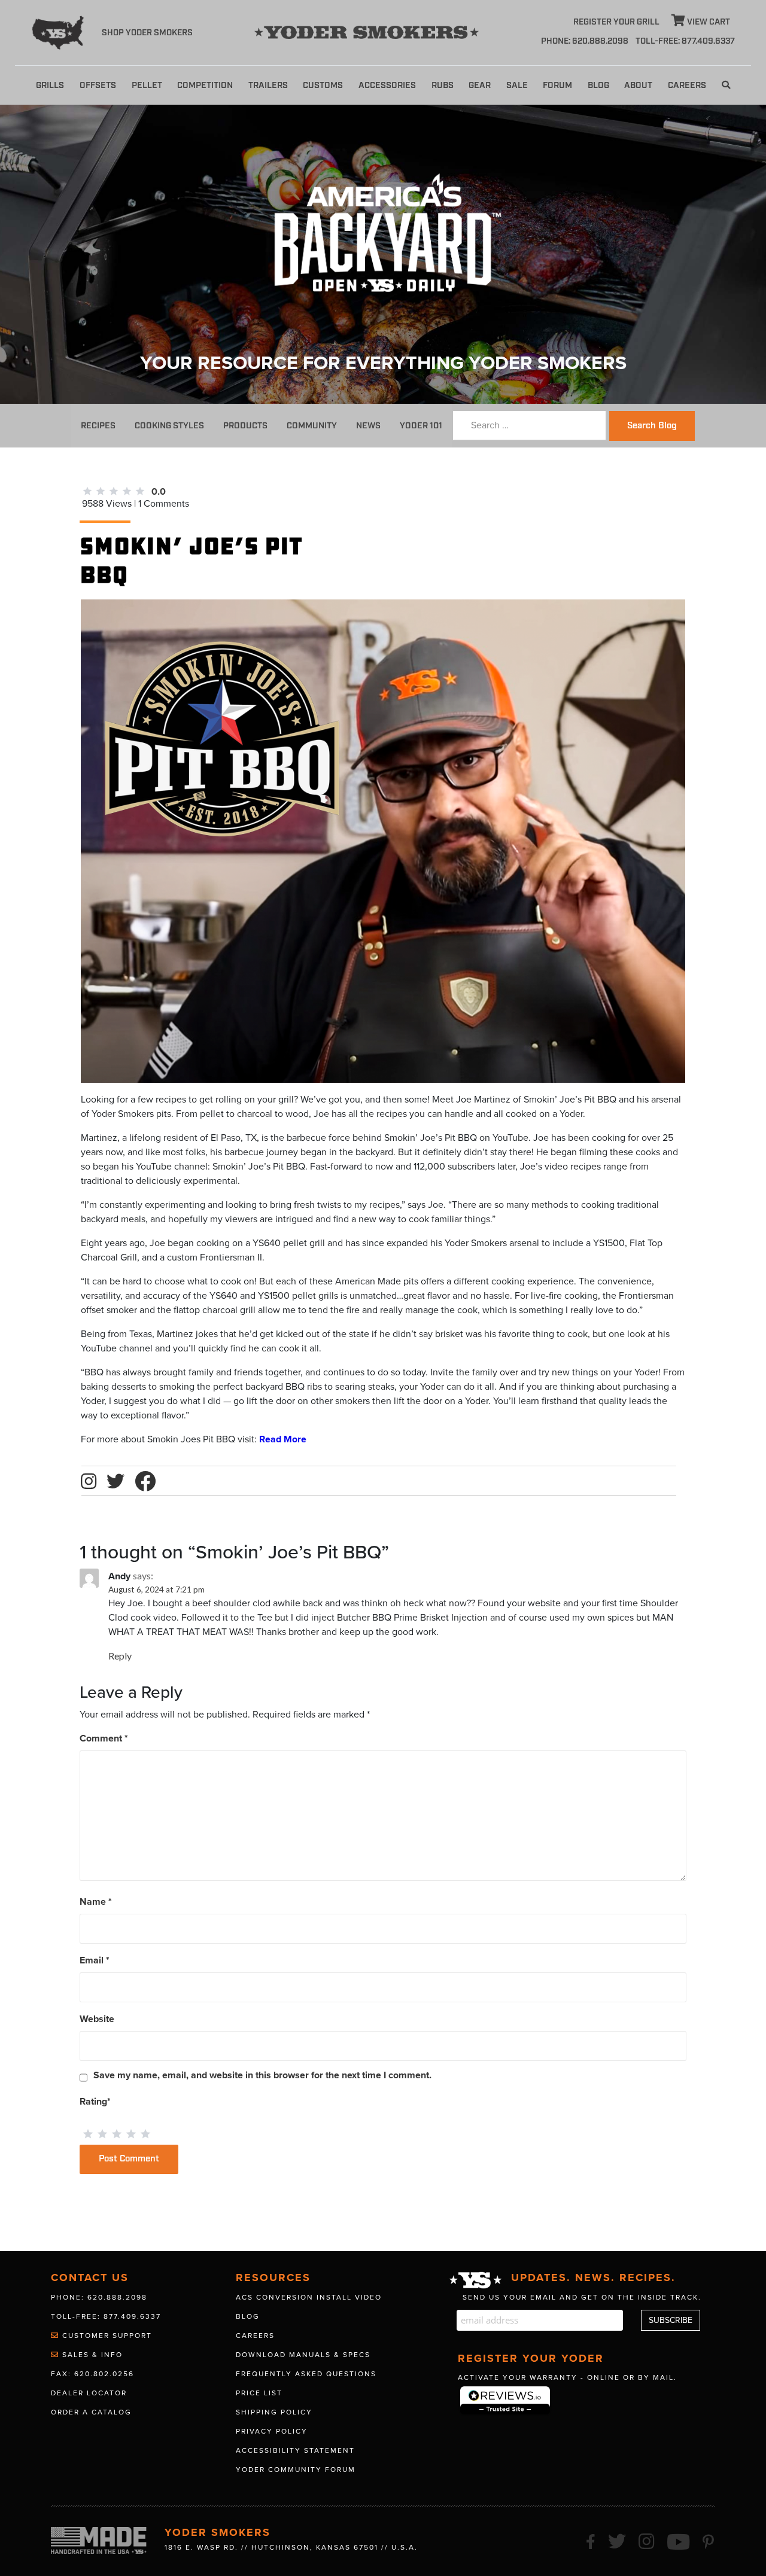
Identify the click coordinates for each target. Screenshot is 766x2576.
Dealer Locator (89, 2393)
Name (96, 1902)
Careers (687, 85)
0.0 (159, 492)
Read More (283, 1439)
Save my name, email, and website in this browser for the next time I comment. (262, 2075)
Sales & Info (91, 2355)
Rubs (443, 85)
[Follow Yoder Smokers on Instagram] (647, 2540)
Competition (205, 85)
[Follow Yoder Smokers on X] (618, 2540)
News (368, 426)
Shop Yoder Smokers (147, 33)
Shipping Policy (274, 2412)
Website (97, 2019)
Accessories (387, 85)
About (638, 85)
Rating (95, 2102)
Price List (259, 2393)
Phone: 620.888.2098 (585, 41)
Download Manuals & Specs (303, 2355)
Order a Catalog (91, 2412)
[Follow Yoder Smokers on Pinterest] (709, 2540)
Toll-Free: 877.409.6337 (106, 2316)
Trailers (268, 85)
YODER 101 (421, 426)
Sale (517, 85)
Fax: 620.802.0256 (92, 2374)
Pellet (147, 85)
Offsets (98, 85)
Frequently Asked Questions (306, 2374)
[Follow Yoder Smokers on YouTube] (679, 2540)
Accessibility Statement (295, 2450)
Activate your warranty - (567, 2377)
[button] (726, 85)
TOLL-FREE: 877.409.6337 (685, 41)
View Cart (708, 22)
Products (245, 426)
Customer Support (106, 2336)
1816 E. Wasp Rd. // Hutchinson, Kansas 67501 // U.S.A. (291, 2547)
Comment (104, 1738)
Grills (50, 85)
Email (95, 1960)
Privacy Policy (272, 2431)
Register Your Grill (616, 22)
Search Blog (652, 426)
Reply (120, 1656)
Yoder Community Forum (296, 2470)
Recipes (98, 426)
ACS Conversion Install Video (309, 2297)
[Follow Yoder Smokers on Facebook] (591, 2540)
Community (312, 426)
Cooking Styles (169, 426)
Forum (557, 85)
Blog (598, 85)
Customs (323, 85)
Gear (480, 85)
